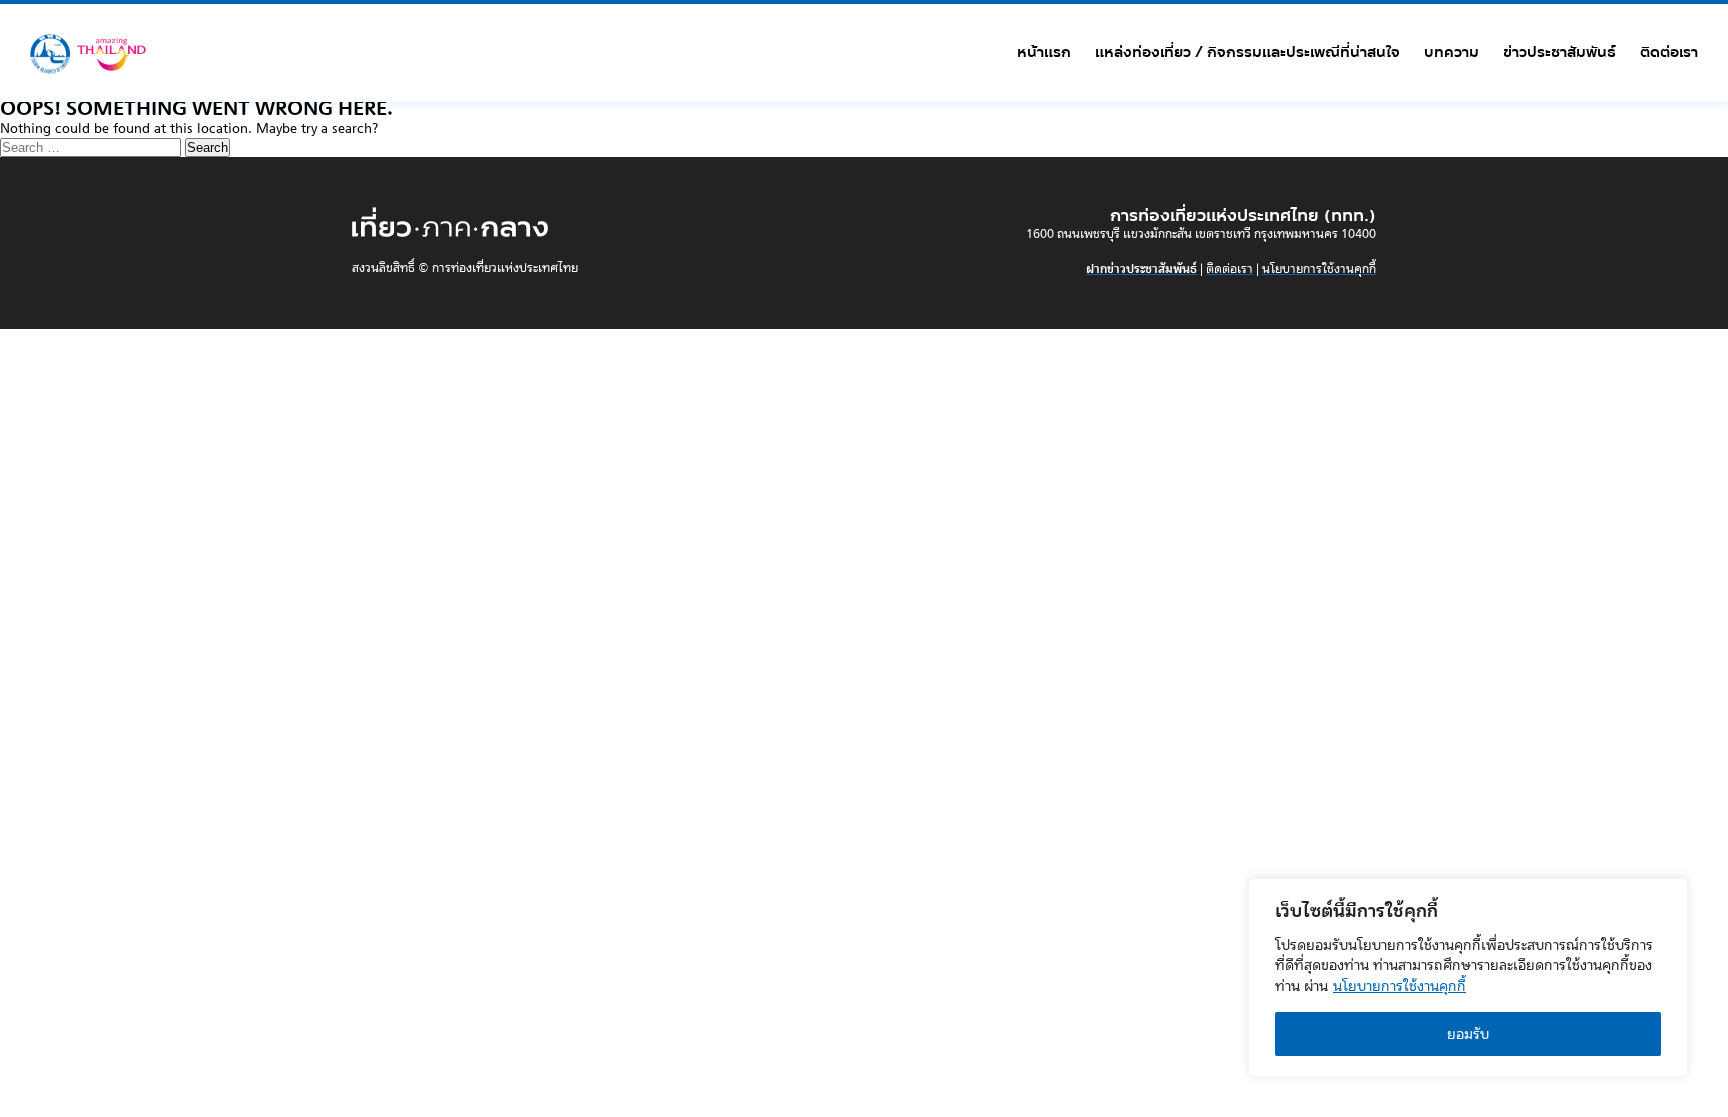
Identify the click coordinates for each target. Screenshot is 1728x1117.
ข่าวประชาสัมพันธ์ (1559, 52)
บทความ (1451, 52)
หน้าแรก (1044, 52)
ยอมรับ (1468, 1034)
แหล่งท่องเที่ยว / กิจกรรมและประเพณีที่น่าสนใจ (1247, 52)
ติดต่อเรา (1669, 52)
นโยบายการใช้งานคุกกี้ (1399, 986)
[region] (1468, 977)
